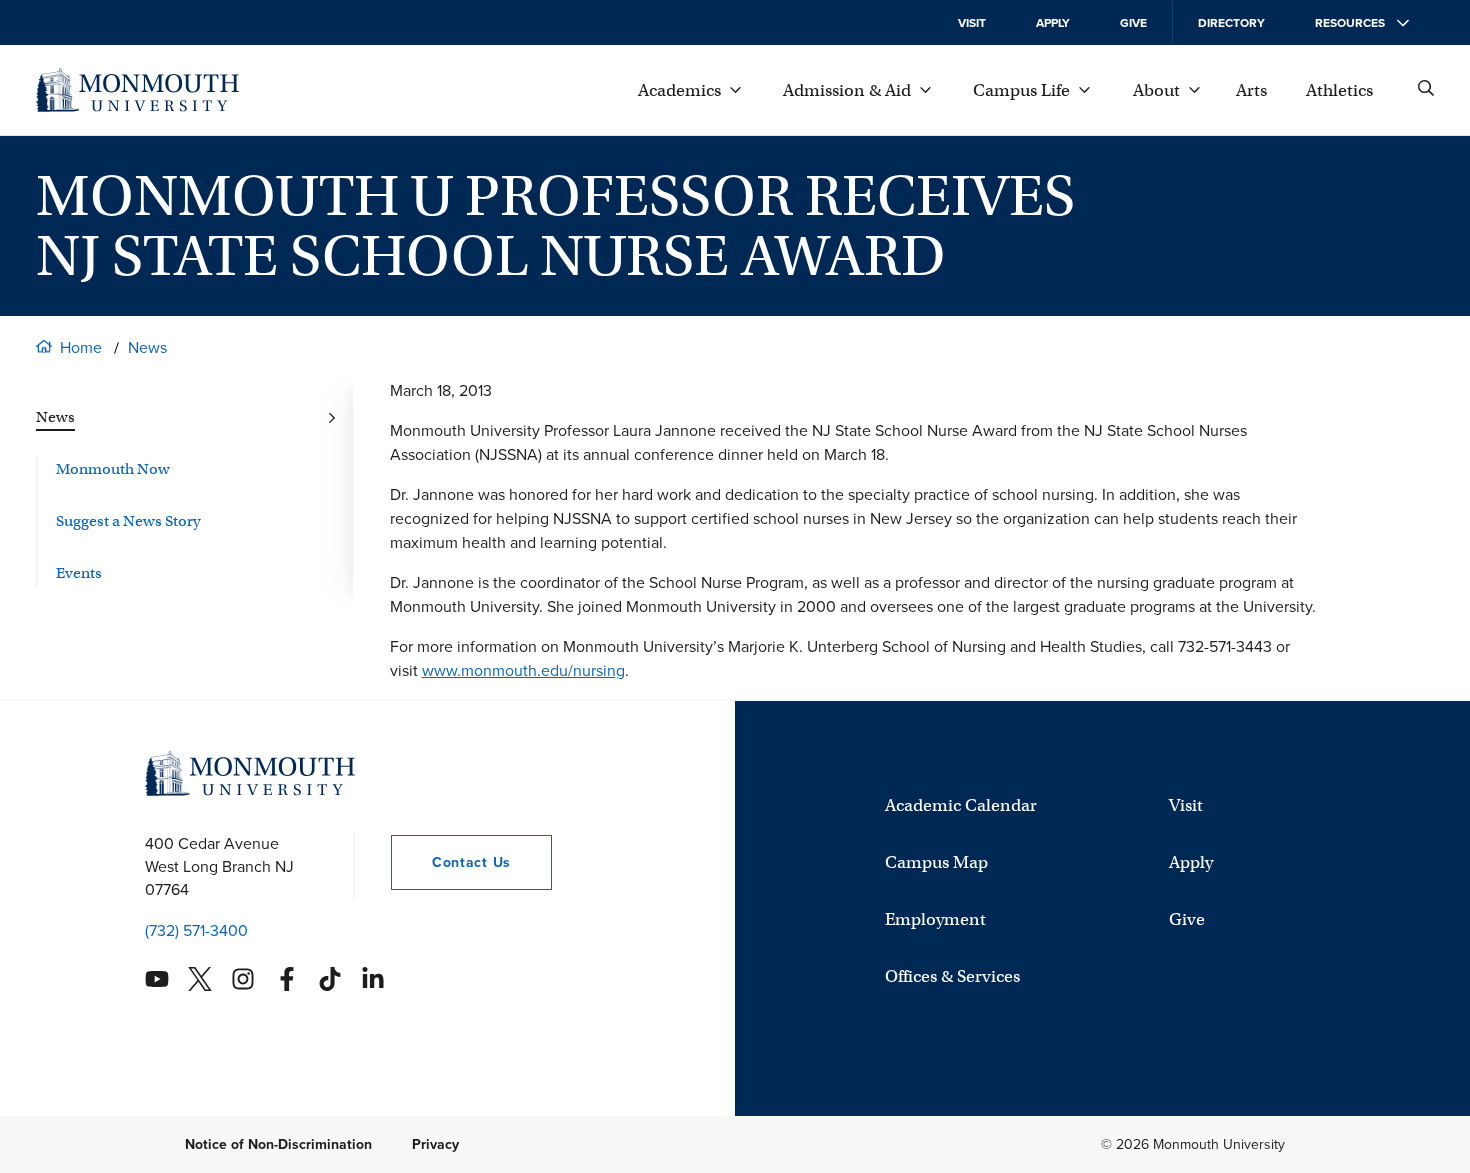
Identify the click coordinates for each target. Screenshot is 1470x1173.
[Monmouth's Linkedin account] (373, 979)
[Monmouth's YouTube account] (157, 979)
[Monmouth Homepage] (137, 90)
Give (1133, 23)
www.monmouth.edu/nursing (523, 670)
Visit (972, 23)
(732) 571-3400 (196, 930)
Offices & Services (952, 976)
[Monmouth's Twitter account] (200, 979)
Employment (935, 919)
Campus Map (936, 862)
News (147, 347)
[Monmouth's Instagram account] (243, 979)
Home (81, 347)
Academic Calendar (961, 805)
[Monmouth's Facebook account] (287, 979)
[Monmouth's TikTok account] (330, 979)
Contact (451, 862)
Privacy (435, 1144)
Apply (1053, 23)
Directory (1231, 23)
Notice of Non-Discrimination (278, 1144)
